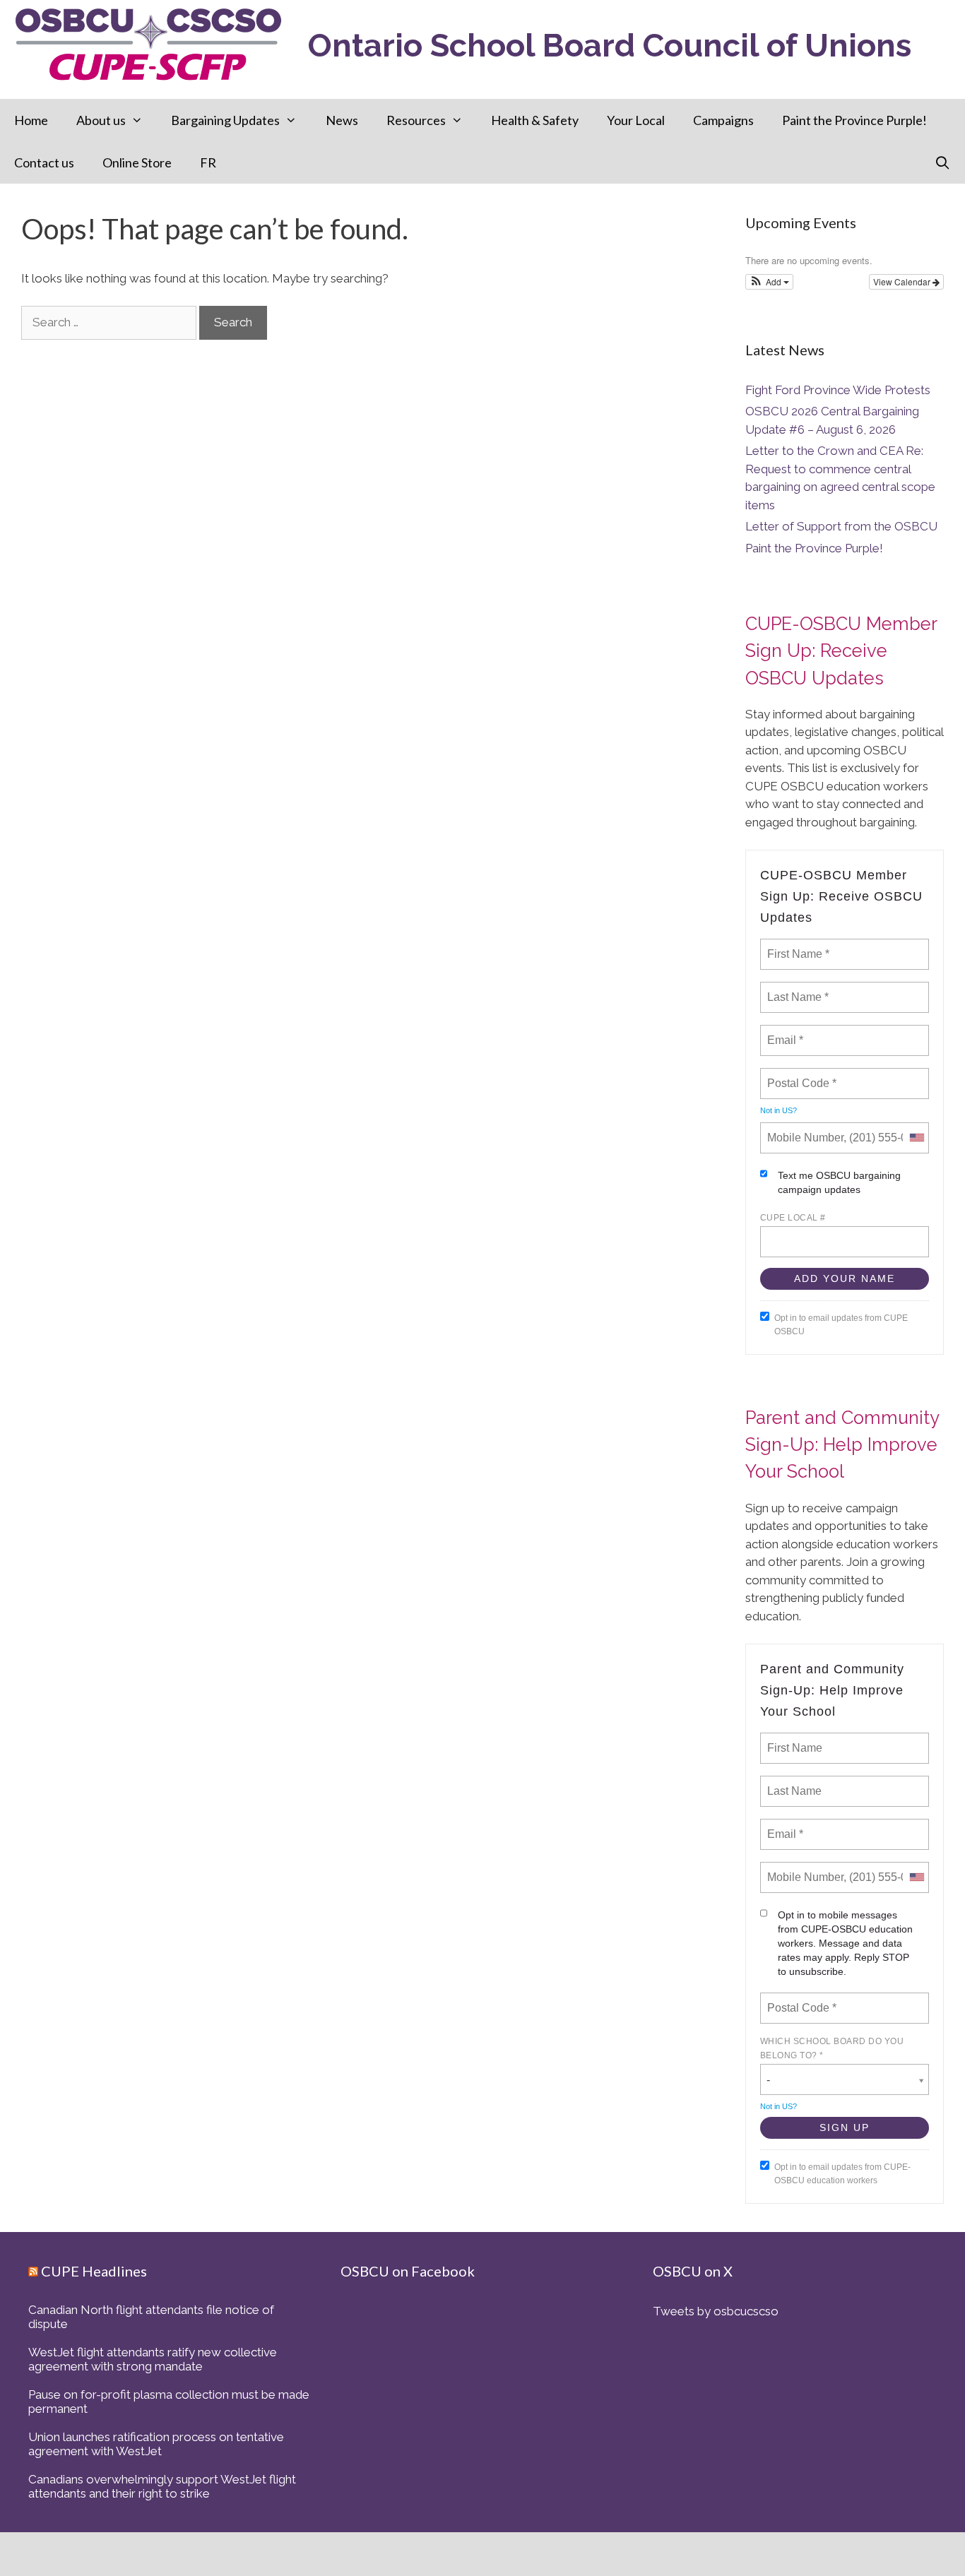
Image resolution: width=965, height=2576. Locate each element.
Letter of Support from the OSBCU (841, 526)
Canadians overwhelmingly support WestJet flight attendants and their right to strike (162, 2486)
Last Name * (795, 989)
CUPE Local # (793, 1218)
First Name (794, 1740)
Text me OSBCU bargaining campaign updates (839, 1182)
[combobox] (916, 1138)
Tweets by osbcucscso (716, 2311)
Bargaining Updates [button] (225, 120)
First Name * (797, 946)
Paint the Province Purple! (854, 120)
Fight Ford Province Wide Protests (838, 390)
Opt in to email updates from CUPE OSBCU (841, 1325)
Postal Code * (801, 1075)
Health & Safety (535, 120)
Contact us (44, 162)
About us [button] (101, 120)
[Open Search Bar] (943, 162)
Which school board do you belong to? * (832, 2048)
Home (31, 120)
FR (208, 162)
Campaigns (723, 120)
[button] (770, 282)
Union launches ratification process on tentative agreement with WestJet (156, 2444)
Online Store (137, 162)
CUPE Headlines (94, 2271)
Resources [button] (416, 120)
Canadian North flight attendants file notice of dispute (151, 2317)
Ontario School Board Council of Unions (610, 46)
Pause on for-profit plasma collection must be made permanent (169, 2402)
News (342, 120)
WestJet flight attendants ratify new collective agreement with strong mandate (153, 2359)
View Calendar (903, 281)
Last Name (792, 1783)
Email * (784, 1032)
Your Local (636, 120)
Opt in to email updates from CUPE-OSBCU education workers (842, 2174)
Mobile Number (803, 1129)
